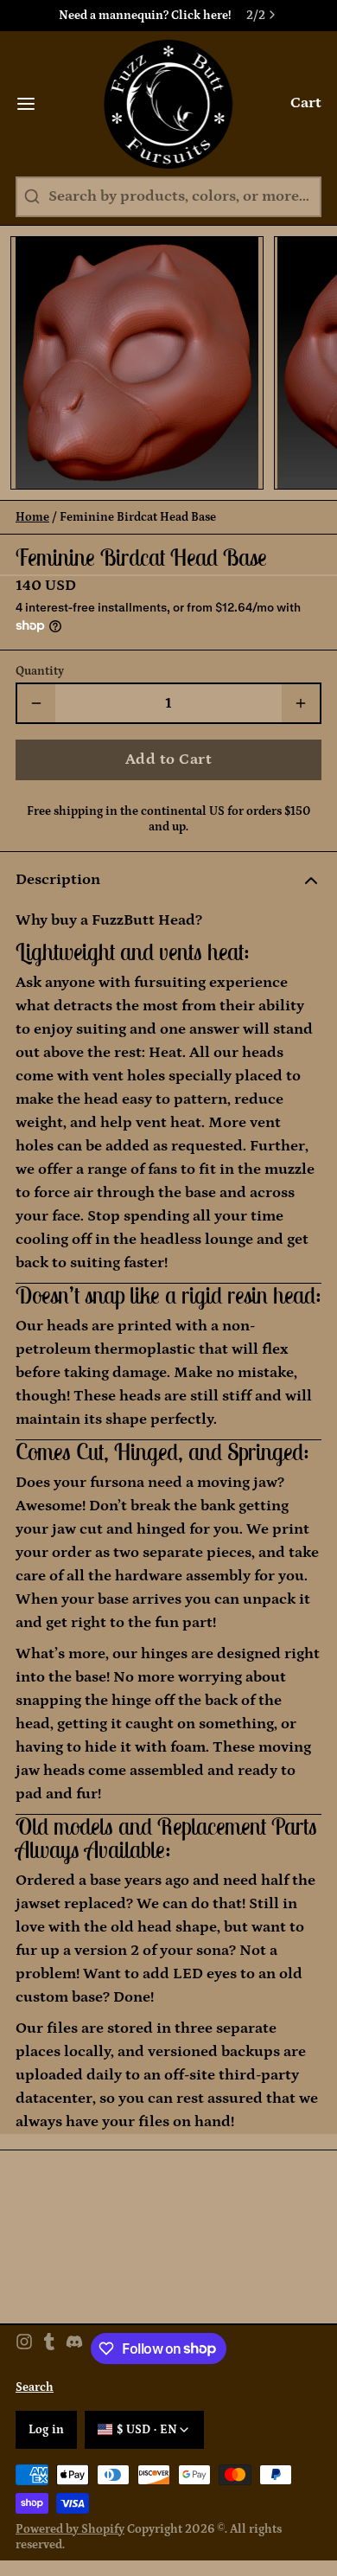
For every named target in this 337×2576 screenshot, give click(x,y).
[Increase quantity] (301, 703)
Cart (306, 103)
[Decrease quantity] (36, 703)
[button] (168, 760)
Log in (47, 2430)
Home (32, 517)
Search (35, 2387)
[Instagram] (24, 2349)
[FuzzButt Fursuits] (169, 104)
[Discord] (74, 2349)
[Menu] (34, 104)
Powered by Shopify (70, 2529)
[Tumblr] (49, 2349)
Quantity (40, 671)
